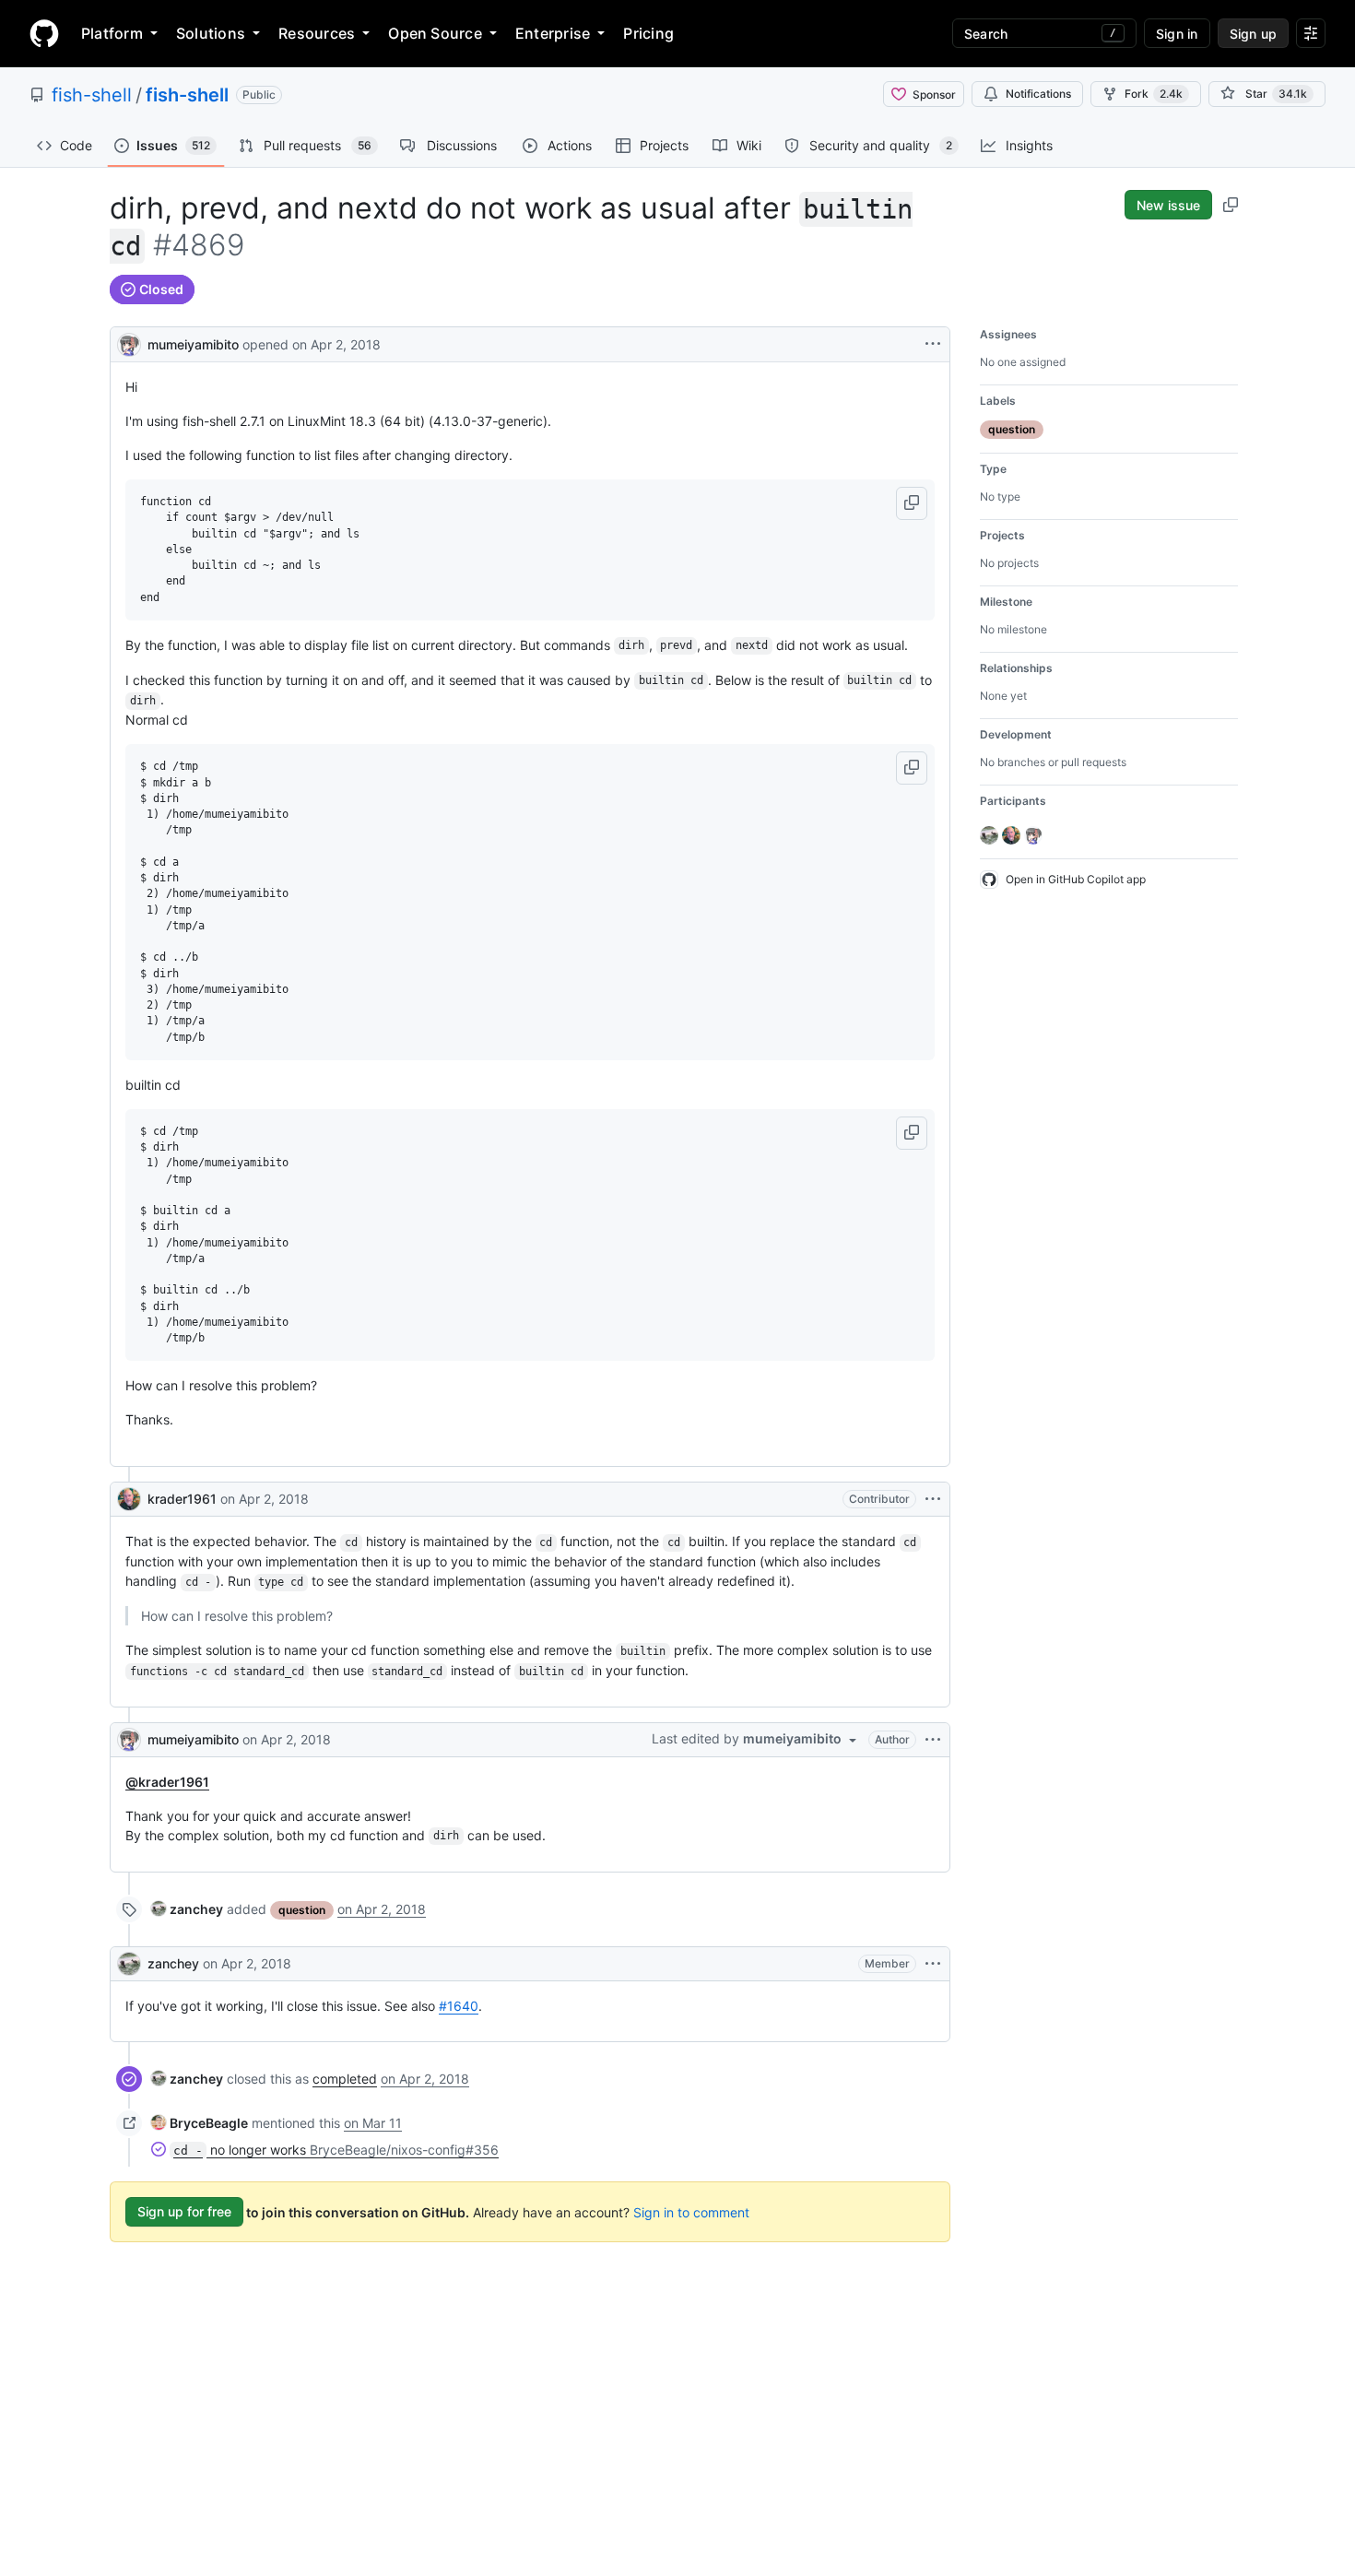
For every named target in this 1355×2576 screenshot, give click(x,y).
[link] (187, 1909)
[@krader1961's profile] (129, 1499)
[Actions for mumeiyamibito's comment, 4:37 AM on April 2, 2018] (933, 1740)
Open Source (435, 33)
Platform (112, 33)
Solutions (211, 33)
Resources (317, 33)
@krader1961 (167, 1782)
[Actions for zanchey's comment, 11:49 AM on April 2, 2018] (933, 1964)
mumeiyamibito (193, 344)
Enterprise (553, 33)
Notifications (1038, 94)
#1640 (459, 2006)
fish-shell (92, 95)
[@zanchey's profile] (129, 1964)
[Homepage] (44, 33)
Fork (1154, 94)
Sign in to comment (691, 2211)
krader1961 (182, 1499)
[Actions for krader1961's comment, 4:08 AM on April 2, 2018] (933, 1499)
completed (345, 2079)
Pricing (648, 33)
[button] (912, 503)
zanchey (173, 1963)
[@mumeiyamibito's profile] (129, 343)
